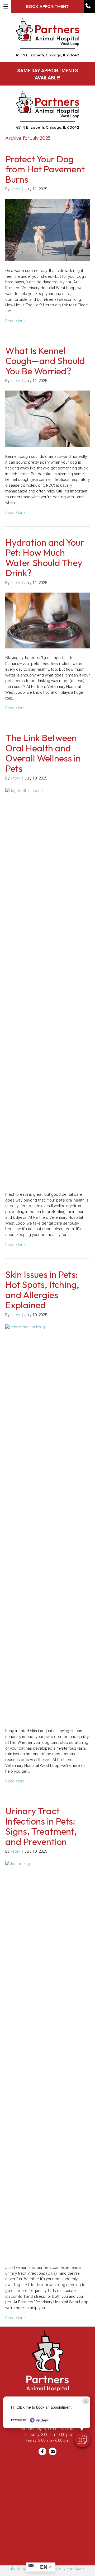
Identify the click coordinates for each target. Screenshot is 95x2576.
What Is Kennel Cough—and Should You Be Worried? (45, 361)
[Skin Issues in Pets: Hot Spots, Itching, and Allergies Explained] (47, 1523)
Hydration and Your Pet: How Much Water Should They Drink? (45, 558)
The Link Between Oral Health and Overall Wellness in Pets (43, 753)
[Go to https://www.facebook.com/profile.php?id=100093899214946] (42, 2451)
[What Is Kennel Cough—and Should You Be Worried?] (47, 419)
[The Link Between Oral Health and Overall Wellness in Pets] (47, 986)
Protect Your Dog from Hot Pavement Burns (45, 169)
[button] (89, 6)
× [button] (86, 2401)
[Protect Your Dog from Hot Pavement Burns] (47, 230)
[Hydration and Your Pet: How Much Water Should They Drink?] (47, 620)
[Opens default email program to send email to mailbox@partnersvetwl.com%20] (53, 2451)
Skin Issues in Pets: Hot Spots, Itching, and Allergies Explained (42, 1290)
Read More (15, 321)
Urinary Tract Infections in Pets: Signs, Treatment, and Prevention (41, 1826)
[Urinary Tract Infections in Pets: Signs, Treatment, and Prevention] (47, 2059)
